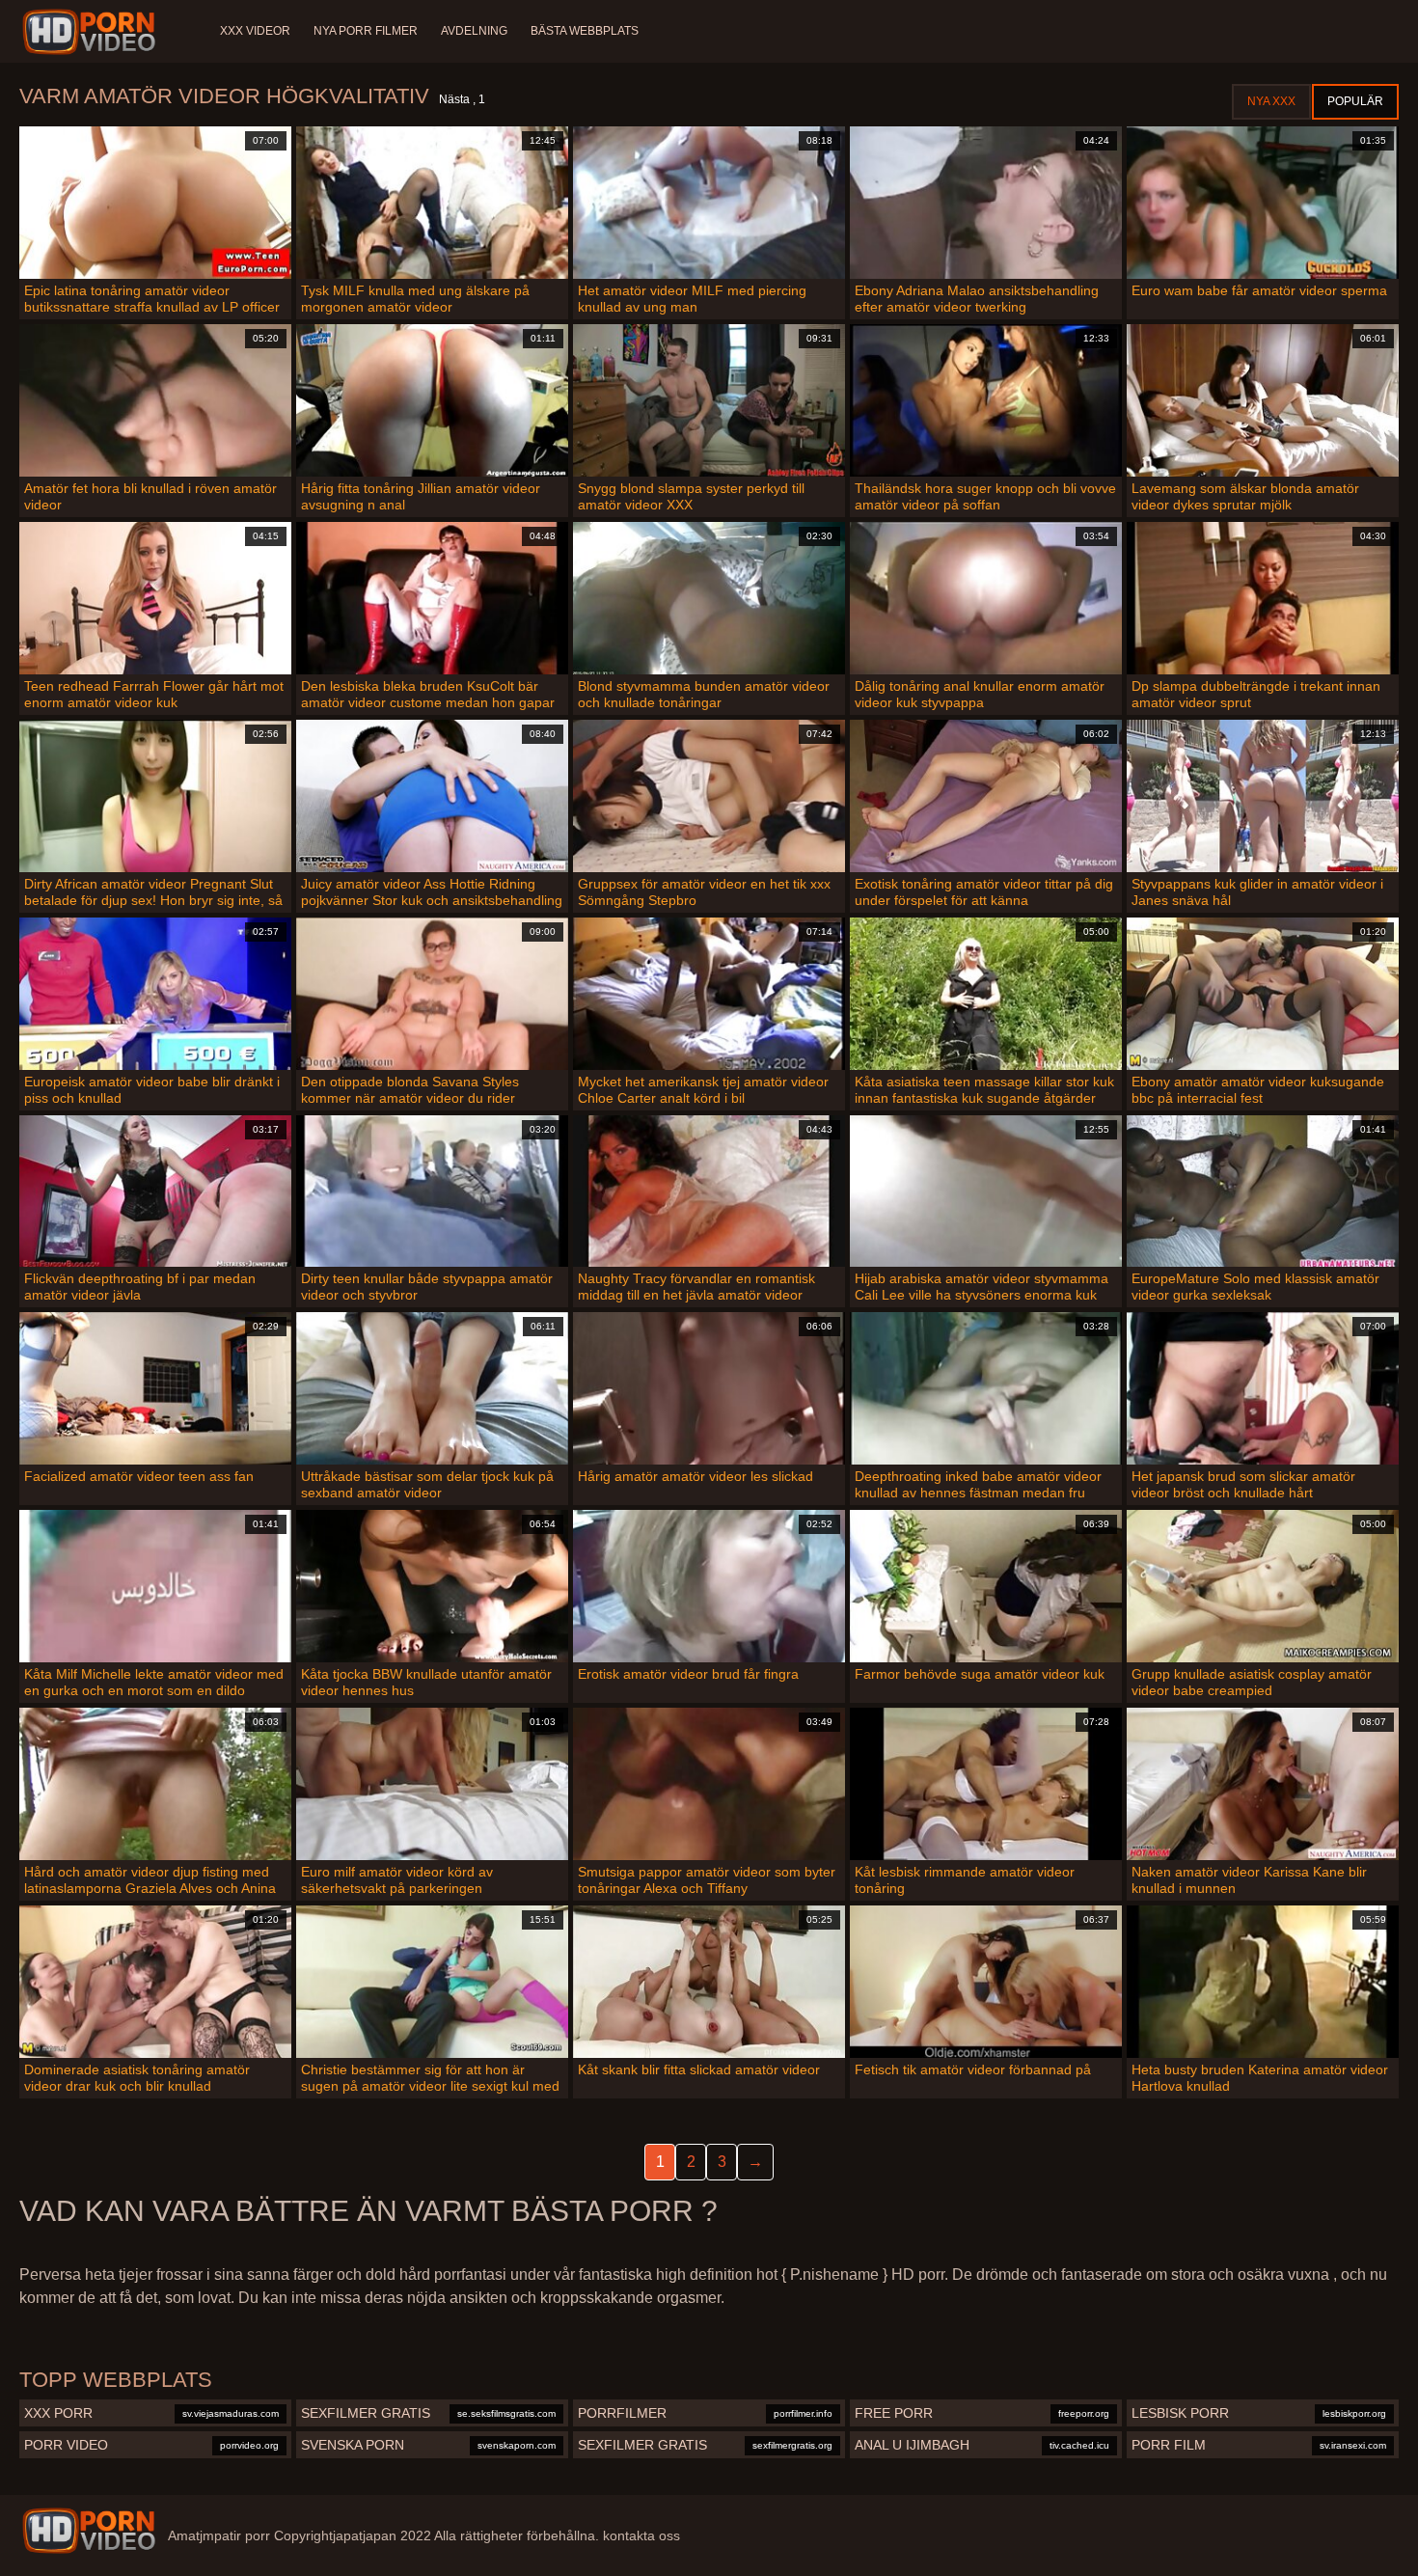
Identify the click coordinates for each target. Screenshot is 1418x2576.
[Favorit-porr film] (92, 32)
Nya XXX (1271, 101)
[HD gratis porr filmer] (89, 2531)
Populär (1355, 101)
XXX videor (255, 31)
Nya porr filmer (366, 31)
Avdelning (474, 31)
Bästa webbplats (585, 31)
